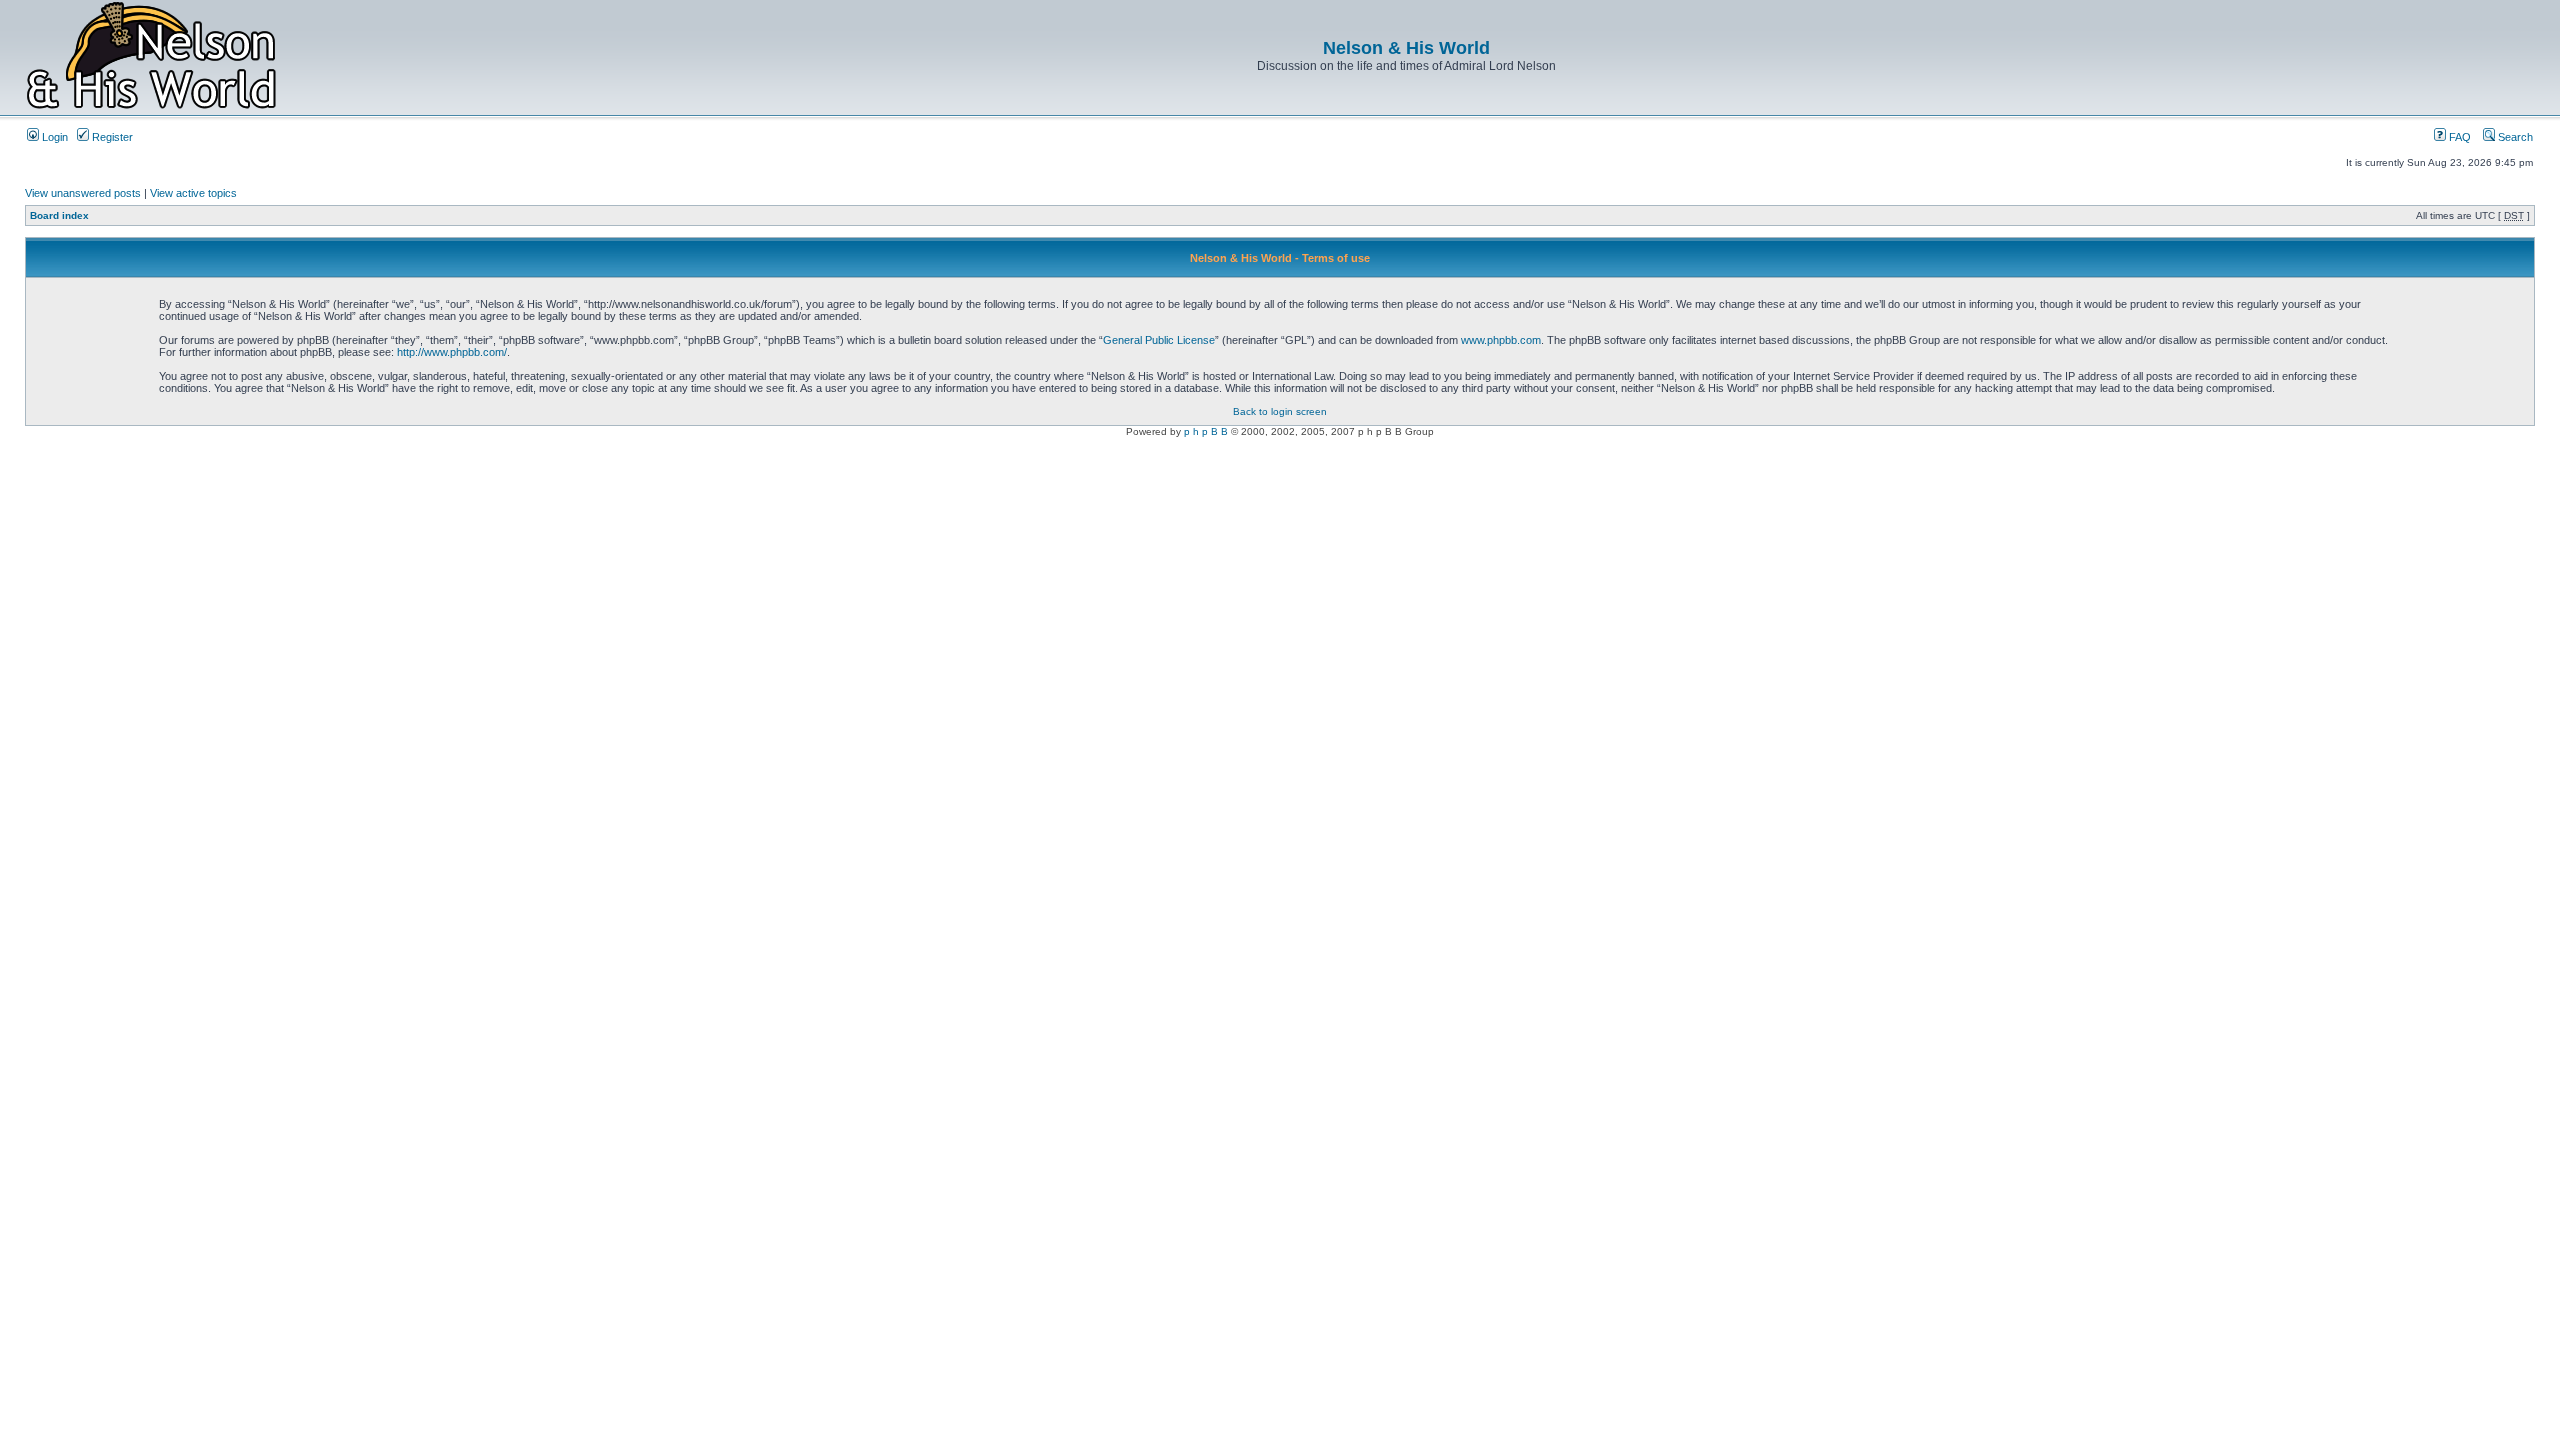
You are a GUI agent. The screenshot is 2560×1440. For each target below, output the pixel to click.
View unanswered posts (83, 193)
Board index (59, 215)
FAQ (2458, 137)
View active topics (193, 193)
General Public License (1159, 340)
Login (53, 137)
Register (111, 137)
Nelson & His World (1406, 48)
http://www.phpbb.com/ (452, 352)
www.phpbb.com (1501, 340)
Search (2514, 137)
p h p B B (1206, 431)
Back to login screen (1280, 411)
